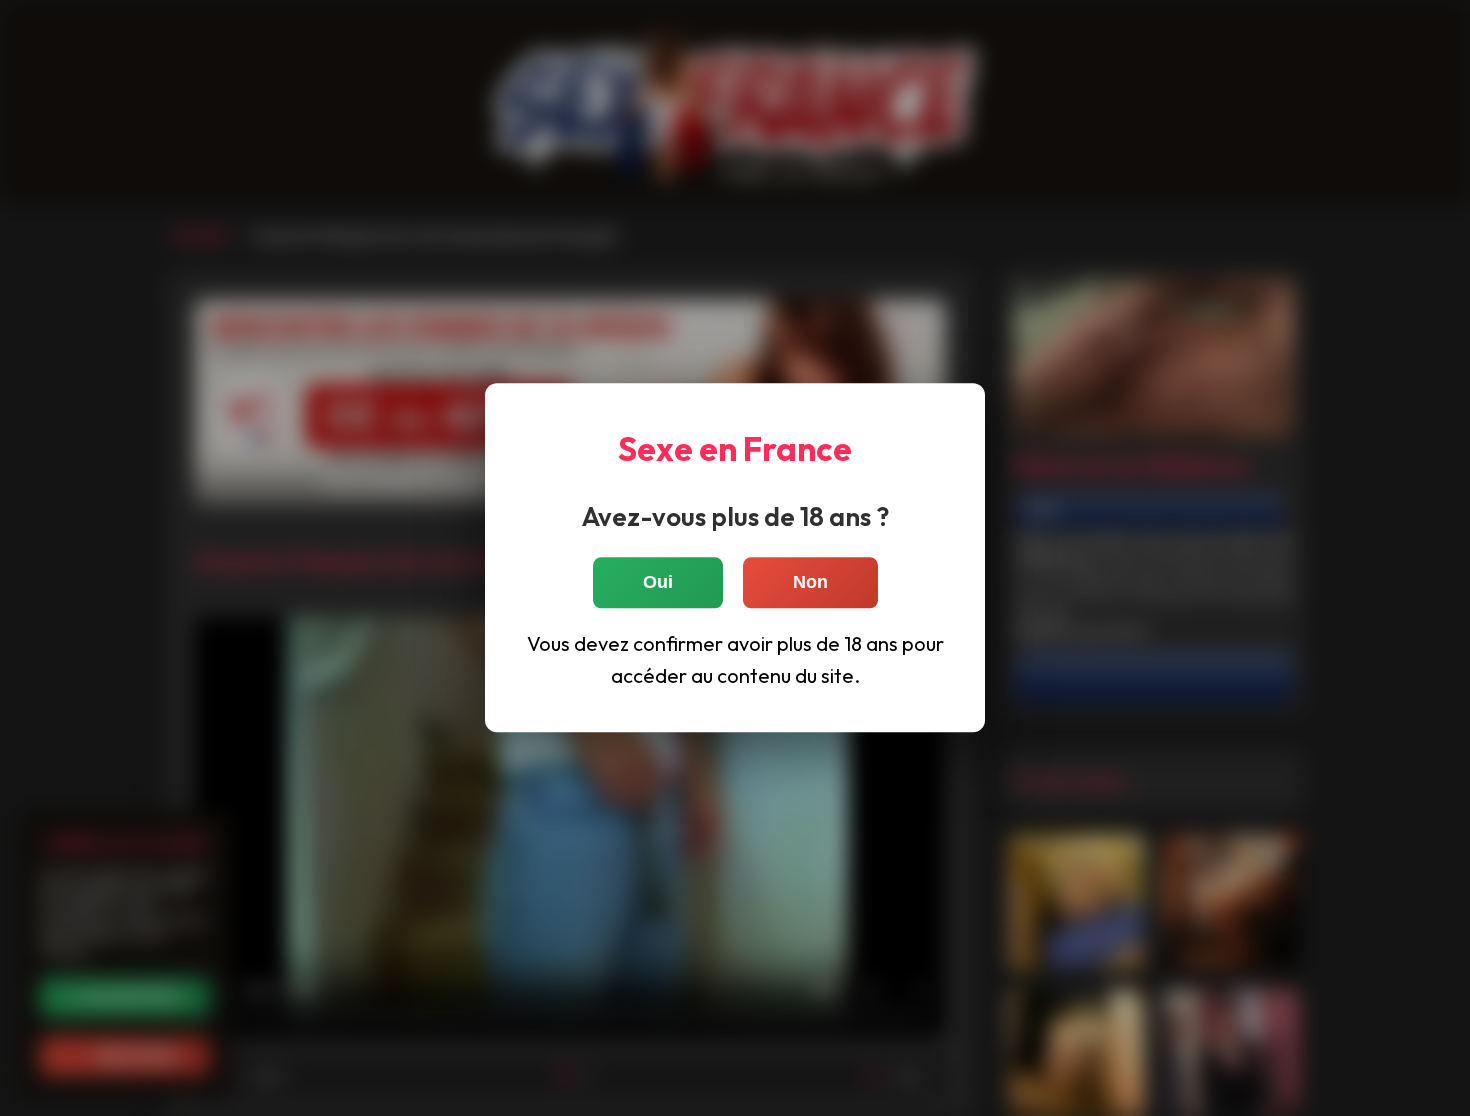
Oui (658, 583)
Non (810, 583)
